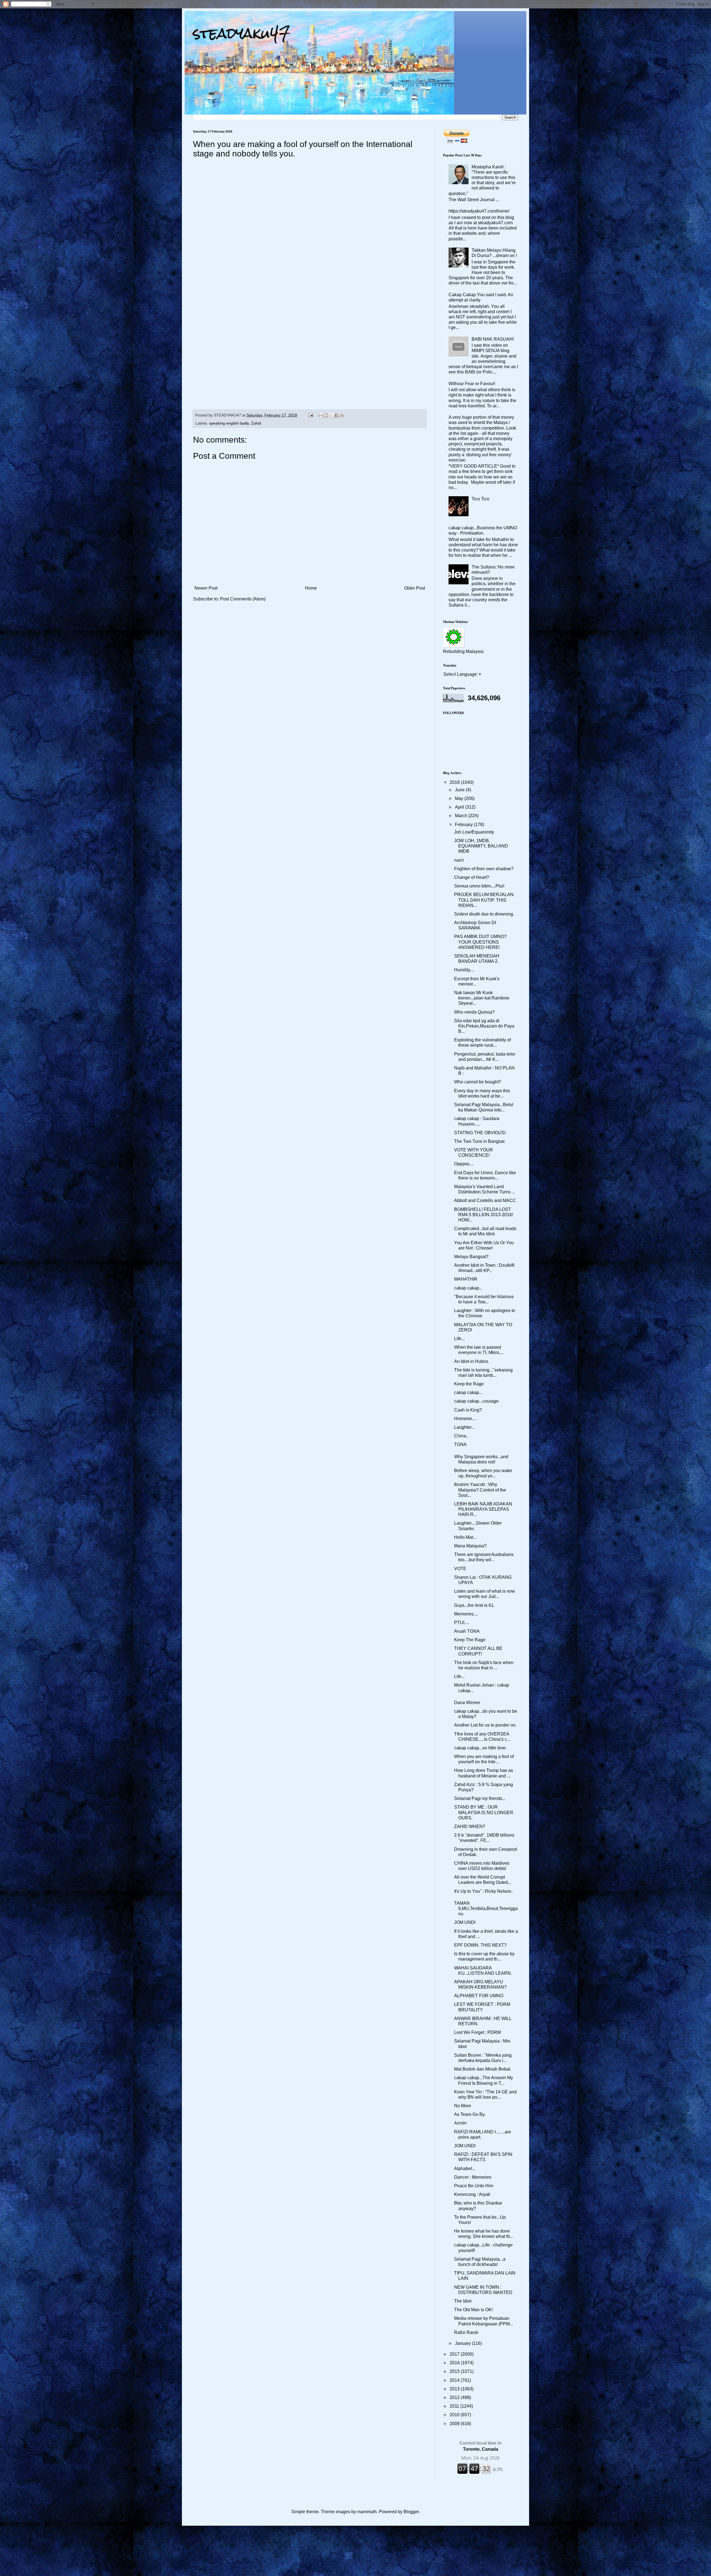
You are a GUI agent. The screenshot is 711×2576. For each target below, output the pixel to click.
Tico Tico (480, 499)
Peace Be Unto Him (474, 2186)
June (460, 790)
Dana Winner (467, 1703)
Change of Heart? (472, 877)
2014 (455, 2380)
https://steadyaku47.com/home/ (479, 211)
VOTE (460, 1569)
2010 (455, 2415)
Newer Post (206, 588)
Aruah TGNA (467, 1631)
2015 (455, 2371)
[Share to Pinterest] (342, 415)
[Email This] (321, 415)
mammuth (367, 2512)
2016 (455, 2363)
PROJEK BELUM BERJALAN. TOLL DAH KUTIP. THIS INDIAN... (484, 900)
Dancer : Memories (473, 2177)
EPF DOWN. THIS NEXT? (480, 1945)
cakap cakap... (468, 1288)
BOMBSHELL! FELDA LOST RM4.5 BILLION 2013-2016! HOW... (484, 1215)
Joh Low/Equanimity (474, 832)
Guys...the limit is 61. (474, 1605)
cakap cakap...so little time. (480, 1748)
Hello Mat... (465, 1537)
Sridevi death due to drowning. (484, 914)
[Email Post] (310, 415)
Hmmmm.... (465, 1419)
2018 (455, 782)
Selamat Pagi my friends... (480, 1798)
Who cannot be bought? (478, 1082)
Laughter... (464, 1427)
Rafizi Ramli (466, 2332)
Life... (459, 1339)
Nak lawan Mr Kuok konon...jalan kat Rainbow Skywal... (482, 998)
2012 (455, 2397)
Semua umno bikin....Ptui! (479, 886)
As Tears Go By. (470, 2114)
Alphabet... (465, 2169)
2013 (455, 2389)
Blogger (411, 2512)
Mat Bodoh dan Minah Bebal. (483, 2069)
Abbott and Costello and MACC (485, 1200)
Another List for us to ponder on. (485, 1725)
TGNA (460, 1444)
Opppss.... (464, 1164)
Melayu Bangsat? (471, 1257)
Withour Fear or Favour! (472, 384)
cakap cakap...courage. (477, 1401)
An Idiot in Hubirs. (472, 1361)
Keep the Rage (469, 1384)
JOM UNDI (465, 1922)
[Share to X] (331, 415)
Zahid (256, 423)
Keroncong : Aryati (472, 2194)
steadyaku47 (242, 33)
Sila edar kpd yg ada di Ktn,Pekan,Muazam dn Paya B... (484, 1026)
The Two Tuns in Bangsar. (480, 1141)
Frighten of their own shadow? (484, 869)
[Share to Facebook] (337, 415)
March (462, 816)
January (463, 2343)
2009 (455, 2424)
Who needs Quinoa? (474, 1012)
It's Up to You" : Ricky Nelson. (483, 1891)
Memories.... (466, 1614)
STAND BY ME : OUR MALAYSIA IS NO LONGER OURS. (484, 1812)
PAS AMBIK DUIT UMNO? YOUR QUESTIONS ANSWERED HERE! (480, 942)
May (460, 798)
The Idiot (463, 2301)
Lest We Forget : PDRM (477, 2032)
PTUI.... (461, 1623)
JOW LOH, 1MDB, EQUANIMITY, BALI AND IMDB (481, 846)
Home (311, 588)
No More (463, 2106)
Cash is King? (468, 1410)
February (464, 825)
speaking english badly (229, 423)
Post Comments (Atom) (243, 599)
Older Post (415, 588)
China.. (461, 1436)
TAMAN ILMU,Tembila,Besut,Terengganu (486, 1908)
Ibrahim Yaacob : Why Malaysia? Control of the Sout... (480, 1490)
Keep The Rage (470, 1640)
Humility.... (464, 970)
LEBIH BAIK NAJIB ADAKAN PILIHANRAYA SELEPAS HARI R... (483, 1509)
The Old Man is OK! (473, 2310)
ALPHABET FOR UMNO (479, 1996)
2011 (455, 2406)
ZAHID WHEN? (470, 1826)
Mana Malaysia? (470, 1546)
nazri (459, 860)
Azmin (460, 2123)
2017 (455, 2354)
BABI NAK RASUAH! (493, 339)
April (460, 807)
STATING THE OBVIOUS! (480, 1133)
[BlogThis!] (326, 415)
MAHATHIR (466, 1279)
